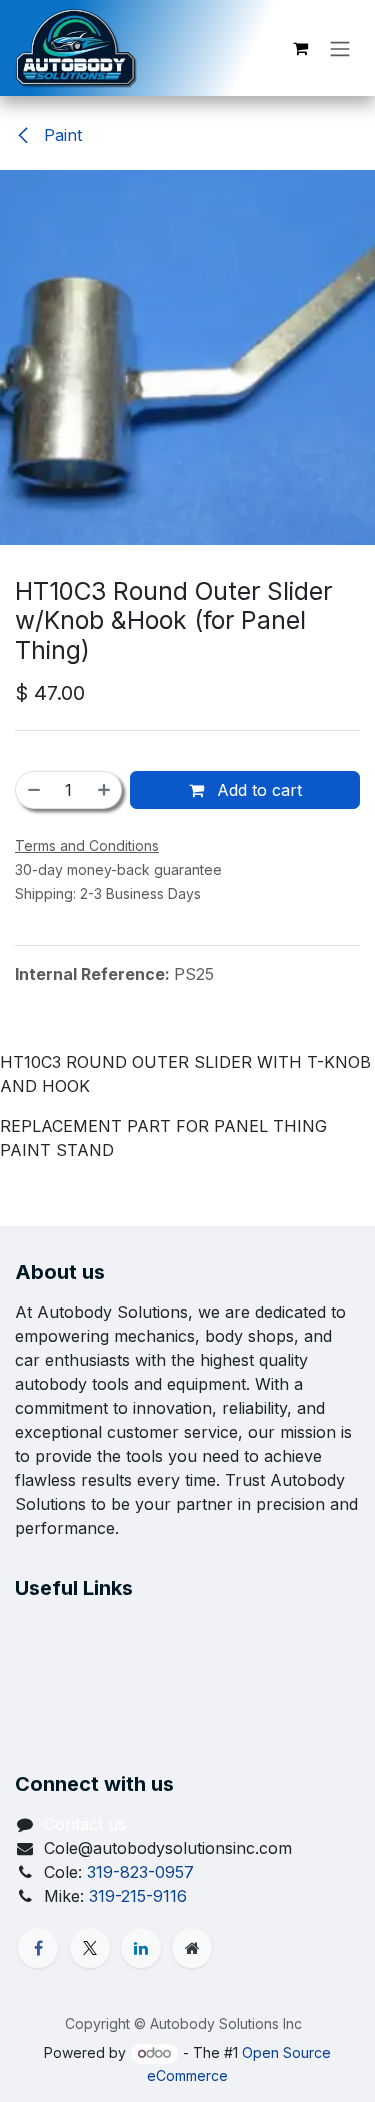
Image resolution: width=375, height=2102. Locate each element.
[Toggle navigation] (340, 48)
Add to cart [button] (257, 790)
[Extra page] (192, 1948)
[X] (90, 1948)
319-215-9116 (138, 1896)
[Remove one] (33, 790)
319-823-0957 (140, 1872)
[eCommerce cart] (300, 48)
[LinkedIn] (141, 1948)
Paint (60, 135)
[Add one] (105, 790)
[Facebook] (38, 1948)
